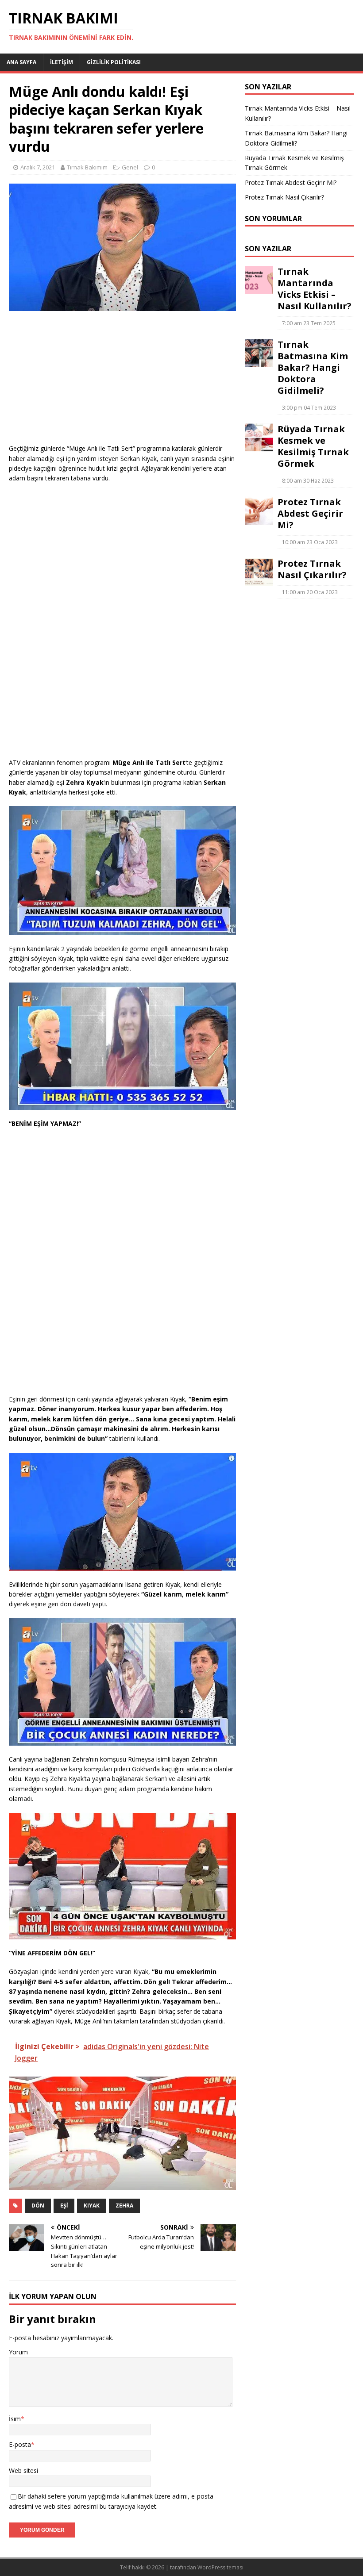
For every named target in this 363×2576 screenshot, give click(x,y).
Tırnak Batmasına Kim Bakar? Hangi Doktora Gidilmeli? (313, 367)
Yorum (18, 2352)
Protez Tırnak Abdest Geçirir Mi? (291, 182)
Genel (130, 167)
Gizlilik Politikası (114, 62)
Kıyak (92, 2206)
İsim (15, 2419)
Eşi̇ (64, 2206)
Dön (38, 2206)
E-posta (20, 2444)
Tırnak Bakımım (87, 167)
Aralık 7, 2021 (38, 167)
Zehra (124, 2206)
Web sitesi (23, 2470)
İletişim (62, 62)
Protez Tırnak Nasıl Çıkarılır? (284, 197)
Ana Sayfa (21, 62)
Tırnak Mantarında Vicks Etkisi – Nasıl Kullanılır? (315, 289)
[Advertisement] (122, 382)
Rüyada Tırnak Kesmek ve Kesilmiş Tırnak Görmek (313, 446)
